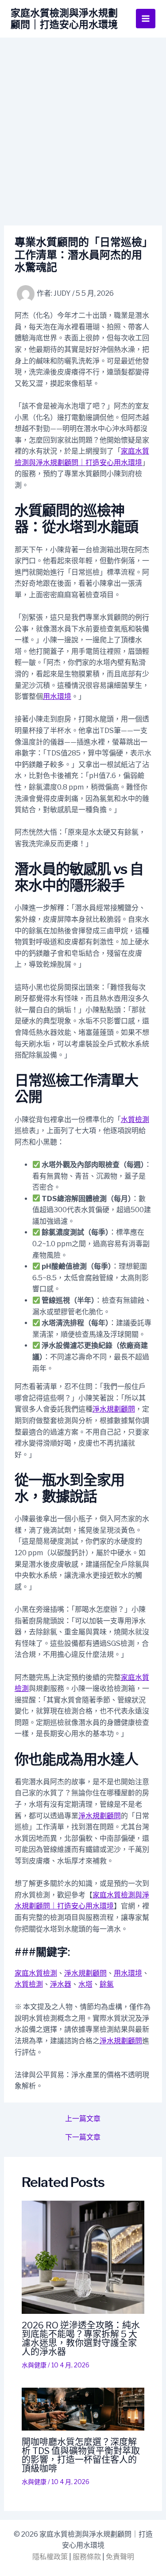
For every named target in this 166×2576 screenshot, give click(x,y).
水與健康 (34, 2365)
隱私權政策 (50, 2557)
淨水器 (61, 1984)
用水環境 (57, 696)
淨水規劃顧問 (114, 1409)
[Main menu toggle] (146, 19)
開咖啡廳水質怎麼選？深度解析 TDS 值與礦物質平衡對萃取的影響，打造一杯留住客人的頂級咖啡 (81, 2455)
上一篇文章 (83, 2119)
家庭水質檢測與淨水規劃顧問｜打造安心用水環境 (64, 19)
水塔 (85, 1984)
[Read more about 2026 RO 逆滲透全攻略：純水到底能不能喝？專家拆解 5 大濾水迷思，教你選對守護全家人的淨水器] (83, 2257)
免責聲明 (120, 2557)
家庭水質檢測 (36, 1973)
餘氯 (107, 1984)
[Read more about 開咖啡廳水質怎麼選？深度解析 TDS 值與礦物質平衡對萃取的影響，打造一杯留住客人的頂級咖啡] (83, 2409)
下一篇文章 (83, 2137)
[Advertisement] (83, 125)
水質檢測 (135, 1120)
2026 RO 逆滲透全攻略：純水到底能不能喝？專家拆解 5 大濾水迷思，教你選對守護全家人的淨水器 (81, 2339)
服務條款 (87, 2557)
